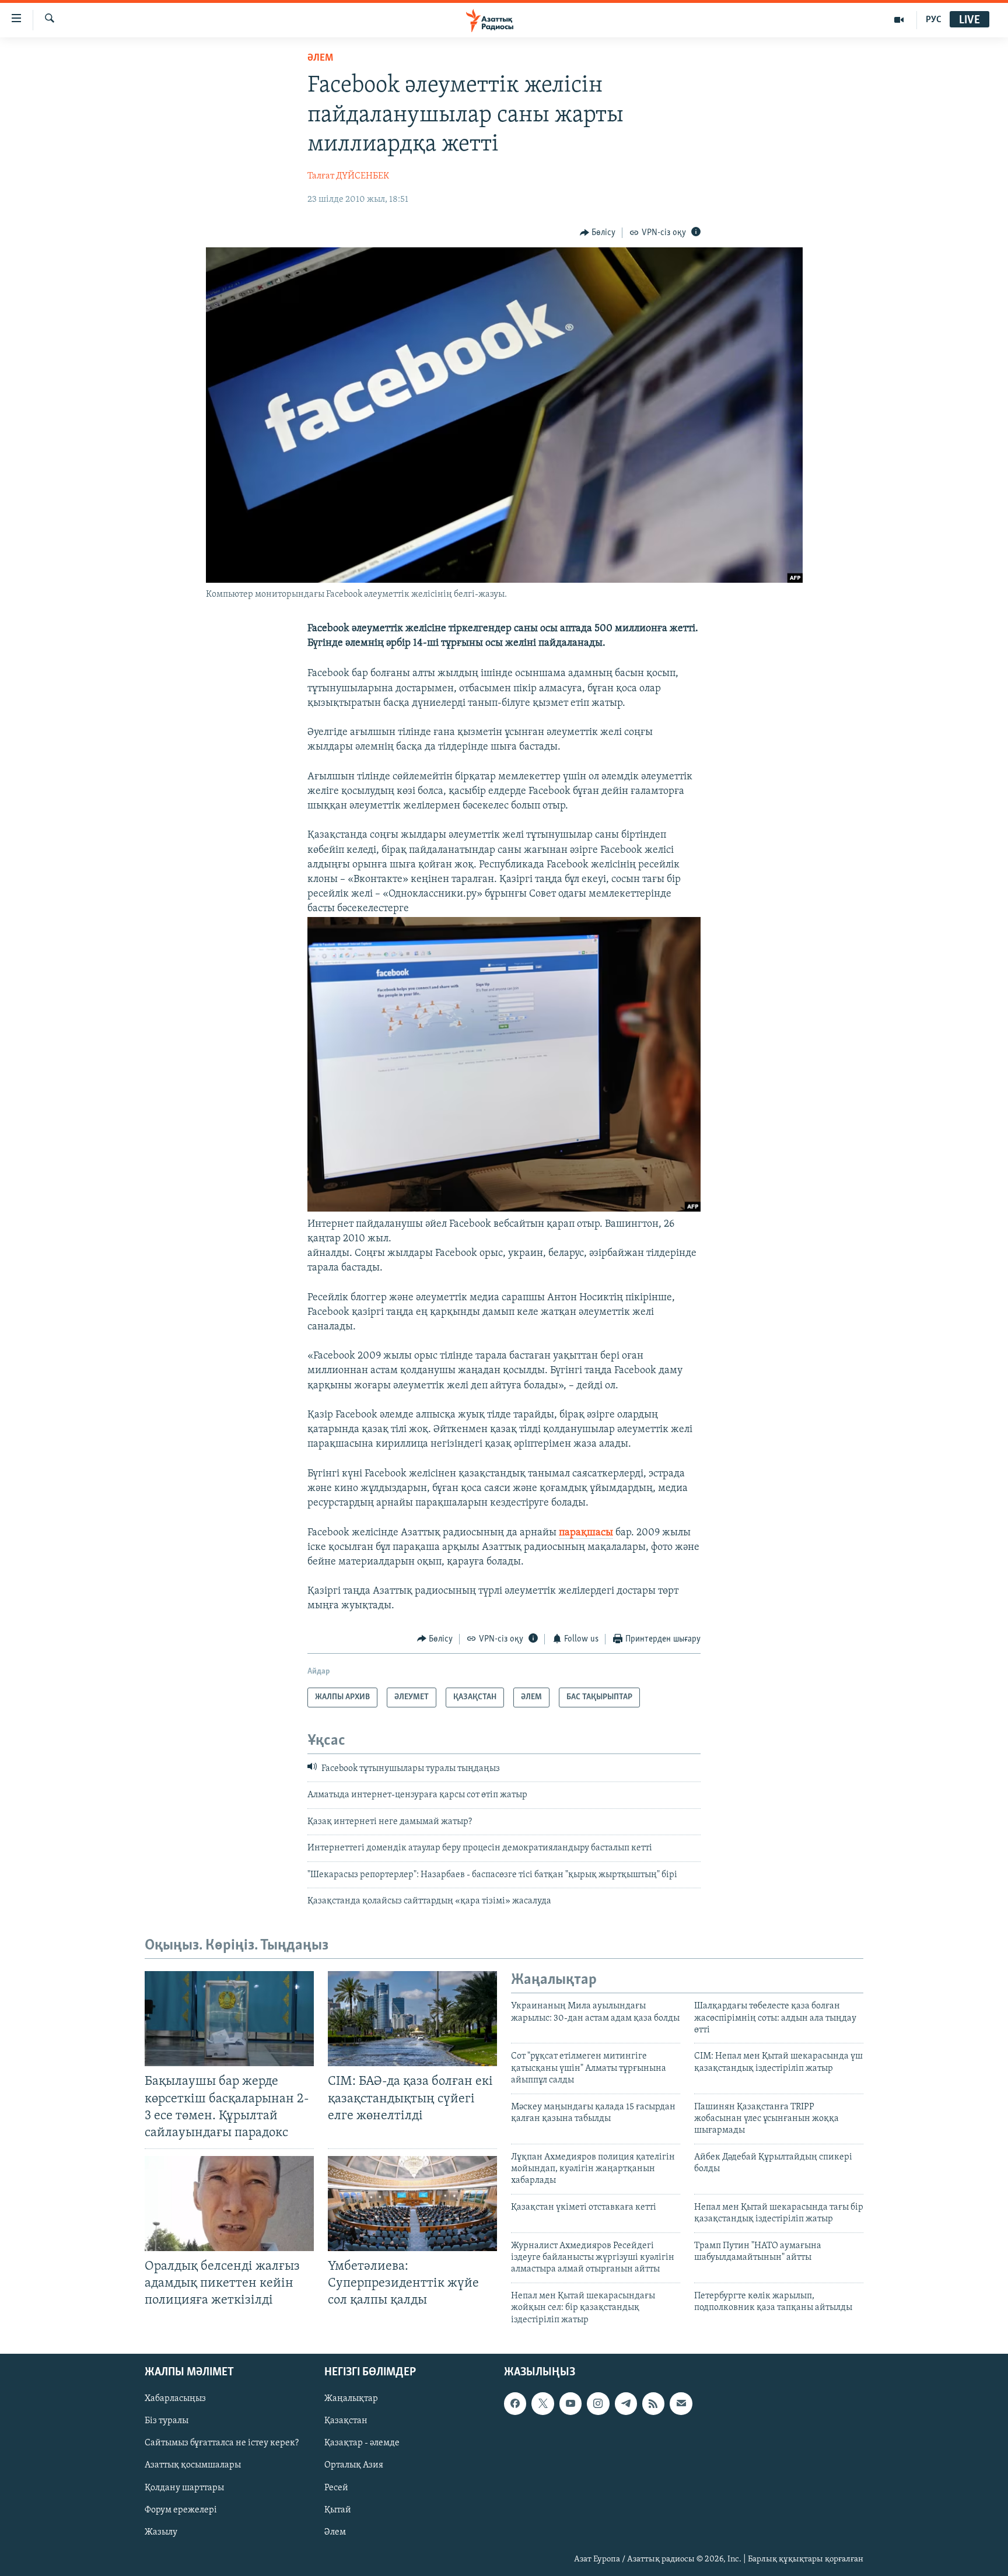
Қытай (338, 2510)
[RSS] (653, 2403)
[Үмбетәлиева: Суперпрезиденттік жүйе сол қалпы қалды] (412, 2204)
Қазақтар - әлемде (362, 2443)
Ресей (336, 2488)
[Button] (598, 233)
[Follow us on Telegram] (626, 2403)
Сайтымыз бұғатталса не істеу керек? (222, 2443)
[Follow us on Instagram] (598, 2403)
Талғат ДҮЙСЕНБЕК (348, 176)
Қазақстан (346, 2421)
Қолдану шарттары (184, 2488)
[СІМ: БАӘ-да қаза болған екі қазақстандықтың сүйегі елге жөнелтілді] (412, 2019)
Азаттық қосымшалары (193, 2465)
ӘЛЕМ (320, 58)
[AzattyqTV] (899, 20)
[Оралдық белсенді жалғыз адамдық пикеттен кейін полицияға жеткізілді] (229, 2204)
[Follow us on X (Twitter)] (542, 2403)
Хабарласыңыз (175, 2399)
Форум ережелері (181, 2510)
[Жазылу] (681, 2403)
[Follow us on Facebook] (515, 2403)
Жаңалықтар (351, 2399)
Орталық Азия (354, 2465)
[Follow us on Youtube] (570, 2403)
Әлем (335, 2532)
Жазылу (161, 2532)
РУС (934, 20)
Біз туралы (167, 2421)
